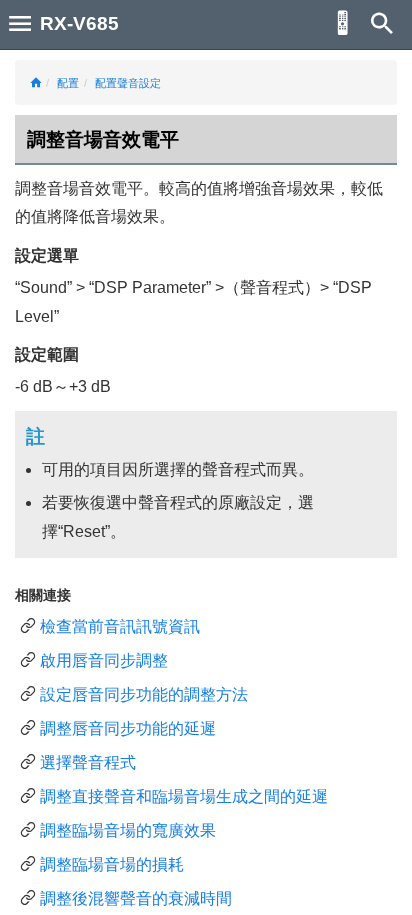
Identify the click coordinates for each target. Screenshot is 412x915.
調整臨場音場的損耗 (112, 864)
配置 (68, 83)
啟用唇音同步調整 (104, 660)
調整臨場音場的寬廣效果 (128, 830)
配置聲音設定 (128, 83)
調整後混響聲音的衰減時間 (136, 898)
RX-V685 (79, 23)
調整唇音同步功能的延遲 (128, 728)
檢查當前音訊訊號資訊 (120, 626)
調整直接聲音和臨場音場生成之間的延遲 (184, 796)
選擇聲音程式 (88, 762)
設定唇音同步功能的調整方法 (144, 694)
